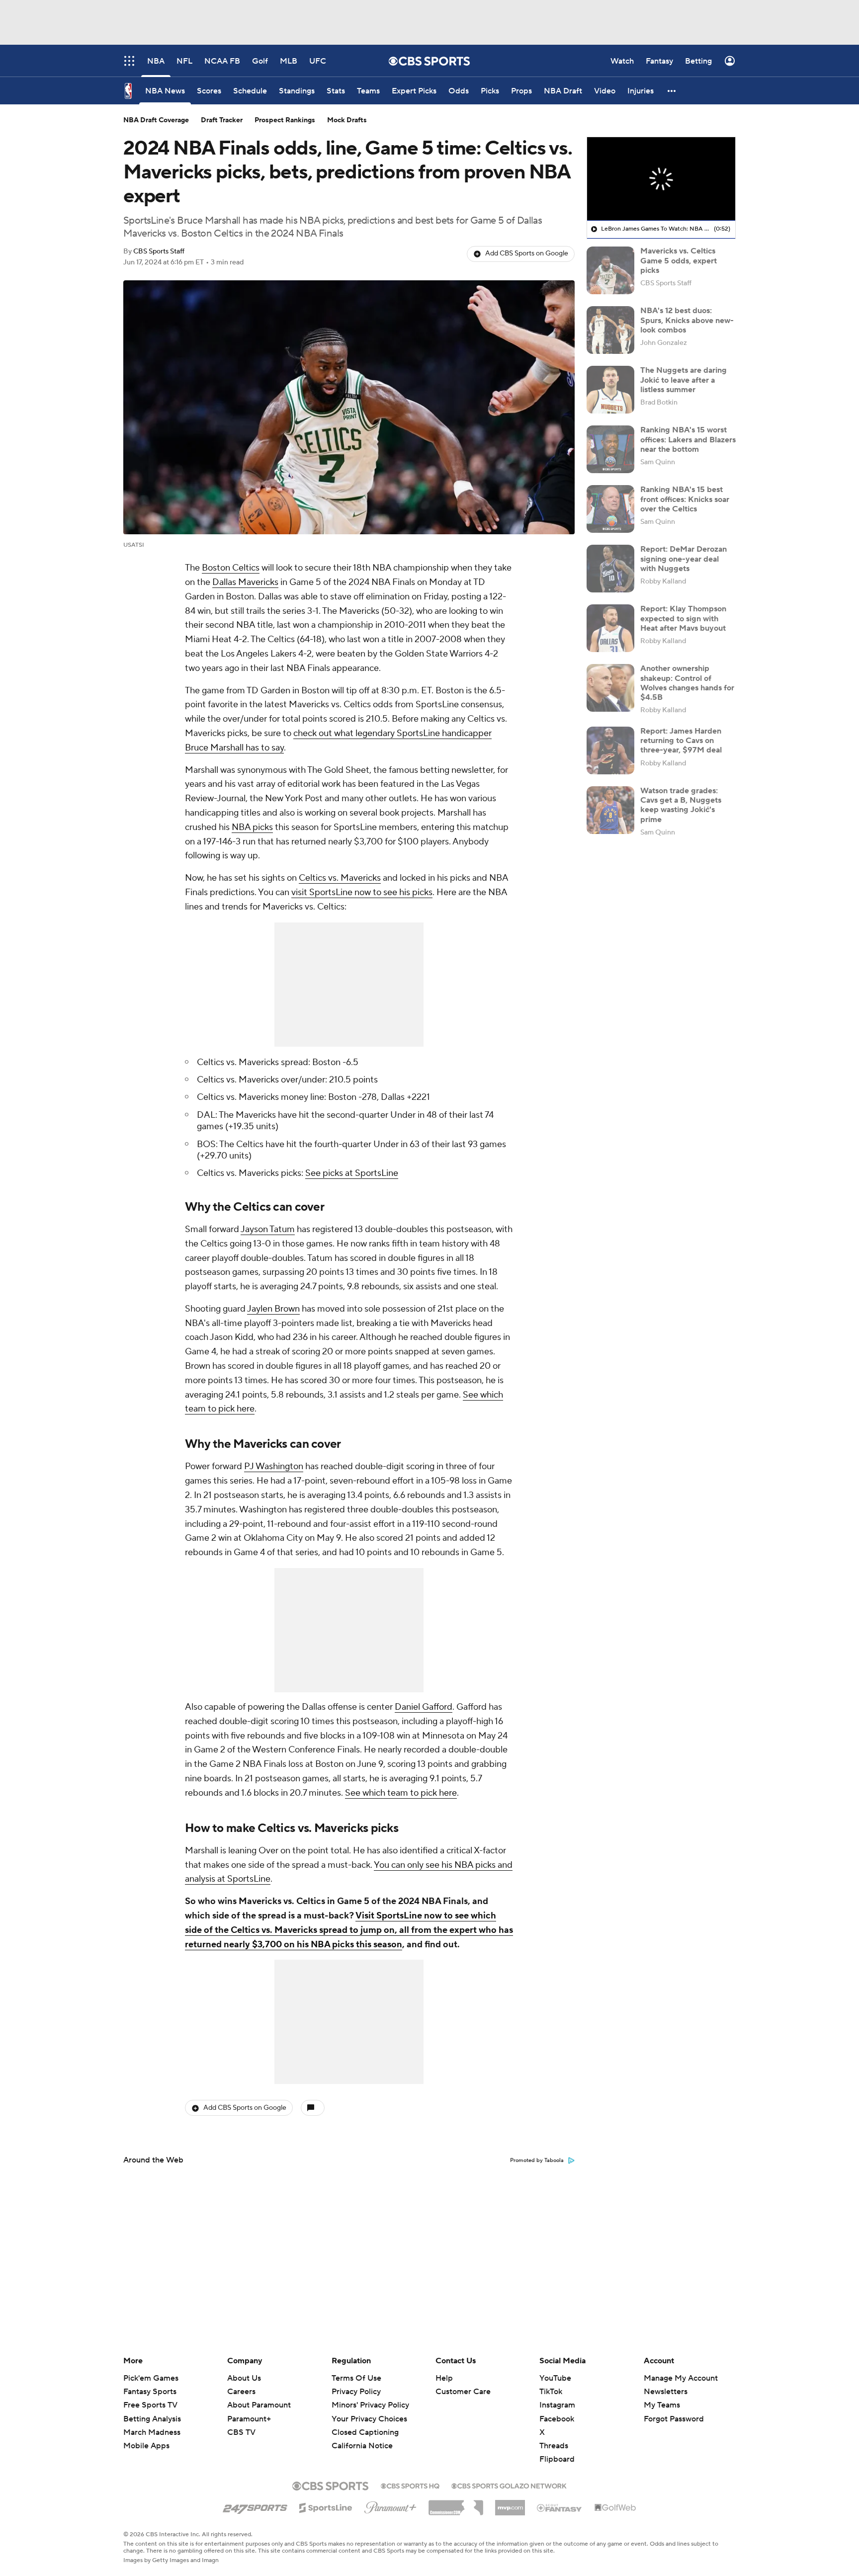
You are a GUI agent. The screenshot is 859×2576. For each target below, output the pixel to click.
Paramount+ (249, 2419)
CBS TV (241, 2432)
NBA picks (252, 827)
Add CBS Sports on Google (527, 253)
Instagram (557, 2405)
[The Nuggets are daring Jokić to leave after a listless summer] (610, 390)
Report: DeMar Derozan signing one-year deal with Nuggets (684, 559)
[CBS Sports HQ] (410, 2485)
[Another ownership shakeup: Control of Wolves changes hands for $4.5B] (610, 688)
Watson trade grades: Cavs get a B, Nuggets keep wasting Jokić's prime (681, 805)
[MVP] (510, 2504)
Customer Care (463, 2392)
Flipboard (557, 2459)
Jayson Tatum (268, 1229)
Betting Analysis (152, 2419)
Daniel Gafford (424, 1707)
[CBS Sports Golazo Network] (509, 2485)
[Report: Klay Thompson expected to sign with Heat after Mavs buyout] (610, 628)
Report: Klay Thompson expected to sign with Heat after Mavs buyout (683, 618)
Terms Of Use (356, 2378)
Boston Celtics (231, 568)
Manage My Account (681, 2378)
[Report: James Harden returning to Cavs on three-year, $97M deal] (610, 750)
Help (444, 2378)
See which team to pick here (401, 1793)
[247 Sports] (255, 2506)
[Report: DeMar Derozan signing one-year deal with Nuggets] (610, 569)
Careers (241, 2392)
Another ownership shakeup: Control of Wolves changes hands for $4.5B (687, 683)
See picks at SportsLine (352, 1173)
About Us (244, 2378)
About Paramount (259, 2405)
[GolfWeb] (615, 2508)
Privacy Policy (356, 2392)
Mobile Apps (146, 2446)
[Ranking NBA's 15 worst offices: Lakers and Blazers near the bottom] (610, 449)
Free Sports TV (150, 2405)
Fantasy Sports (150, 2392)
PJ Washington (274, 1466)
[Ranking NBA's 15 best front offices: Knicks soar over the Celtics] (610, 509)
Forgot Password (674, 2419)
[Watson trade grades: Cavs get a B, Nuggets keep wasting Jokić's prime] (610, 810)
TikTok (551, 2392)
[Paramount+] (390, 2505)
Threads (554, 2446)
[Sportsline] (326, 2506)
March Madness (152, 2432)
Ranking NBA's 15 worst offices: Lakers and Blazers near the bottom (688, 439)
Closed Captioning (365, 2423)
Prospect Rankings (285, 120)
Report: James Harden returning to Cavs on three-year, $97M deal (681, 741)
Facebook (557, 2419)
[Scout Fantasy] (560, 2507)
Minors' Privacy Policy (370, 2405)
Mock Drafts (347, 120)
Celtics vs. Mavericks (340, 878)
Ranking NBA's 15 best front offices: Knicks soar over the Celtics (685, 499)
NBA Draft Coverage (156, 120)
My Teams (662, 2405)
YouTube (555, 2378)
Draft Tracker (222, 120)
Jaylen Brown (273, 1309)
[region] (661, 179)
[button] (672, 91)
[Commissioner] (456, 2504)
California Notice (362, 2436)
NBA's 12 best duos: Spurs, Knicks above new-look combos (687, 320)
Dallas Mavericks (245, 582)
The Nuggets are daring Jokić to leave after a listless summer (684, 380)
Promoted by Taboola (537, 2161)
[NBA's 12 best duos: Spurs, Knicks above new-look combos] (610, 330)
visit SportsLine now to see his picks (362, 892)
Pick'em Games (151, 2378)
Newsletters (666, 2392)
